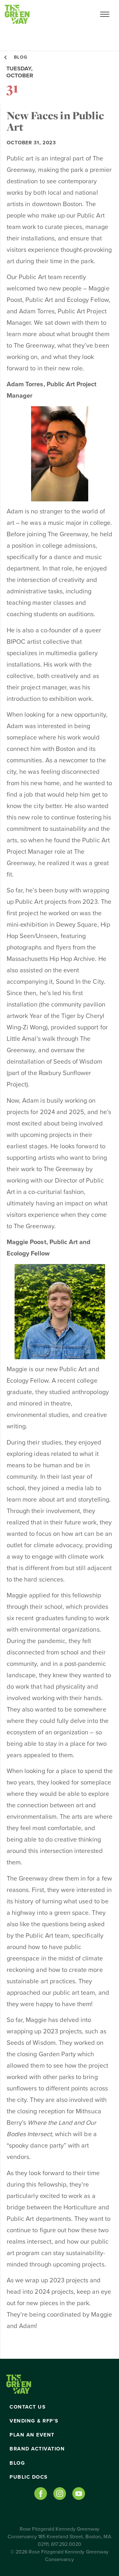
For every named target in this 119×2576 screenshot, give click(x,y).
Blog (17, 2463)
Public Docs (29, 2477)
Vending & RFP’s (34, 2421)
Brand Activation (37, 2449)
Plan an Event (32, 2435)
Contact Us (28, 2407)
